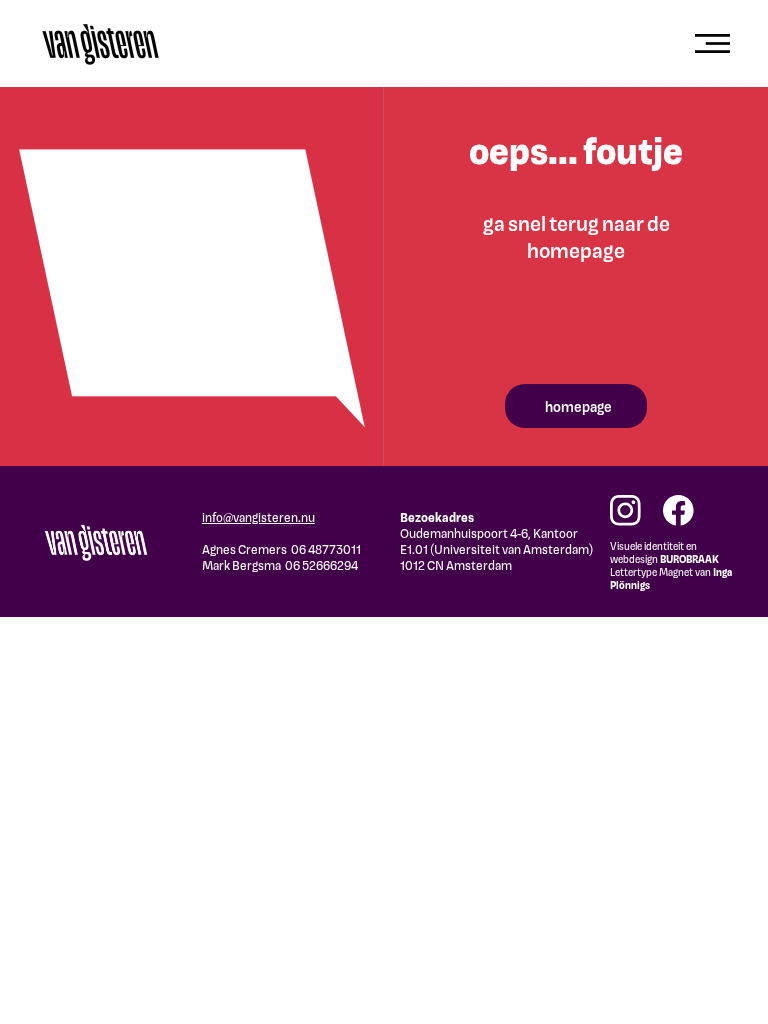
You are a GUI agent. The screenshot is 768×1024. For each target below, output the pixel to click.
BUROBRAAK (689, 558)
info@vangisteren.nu (258, 517)
